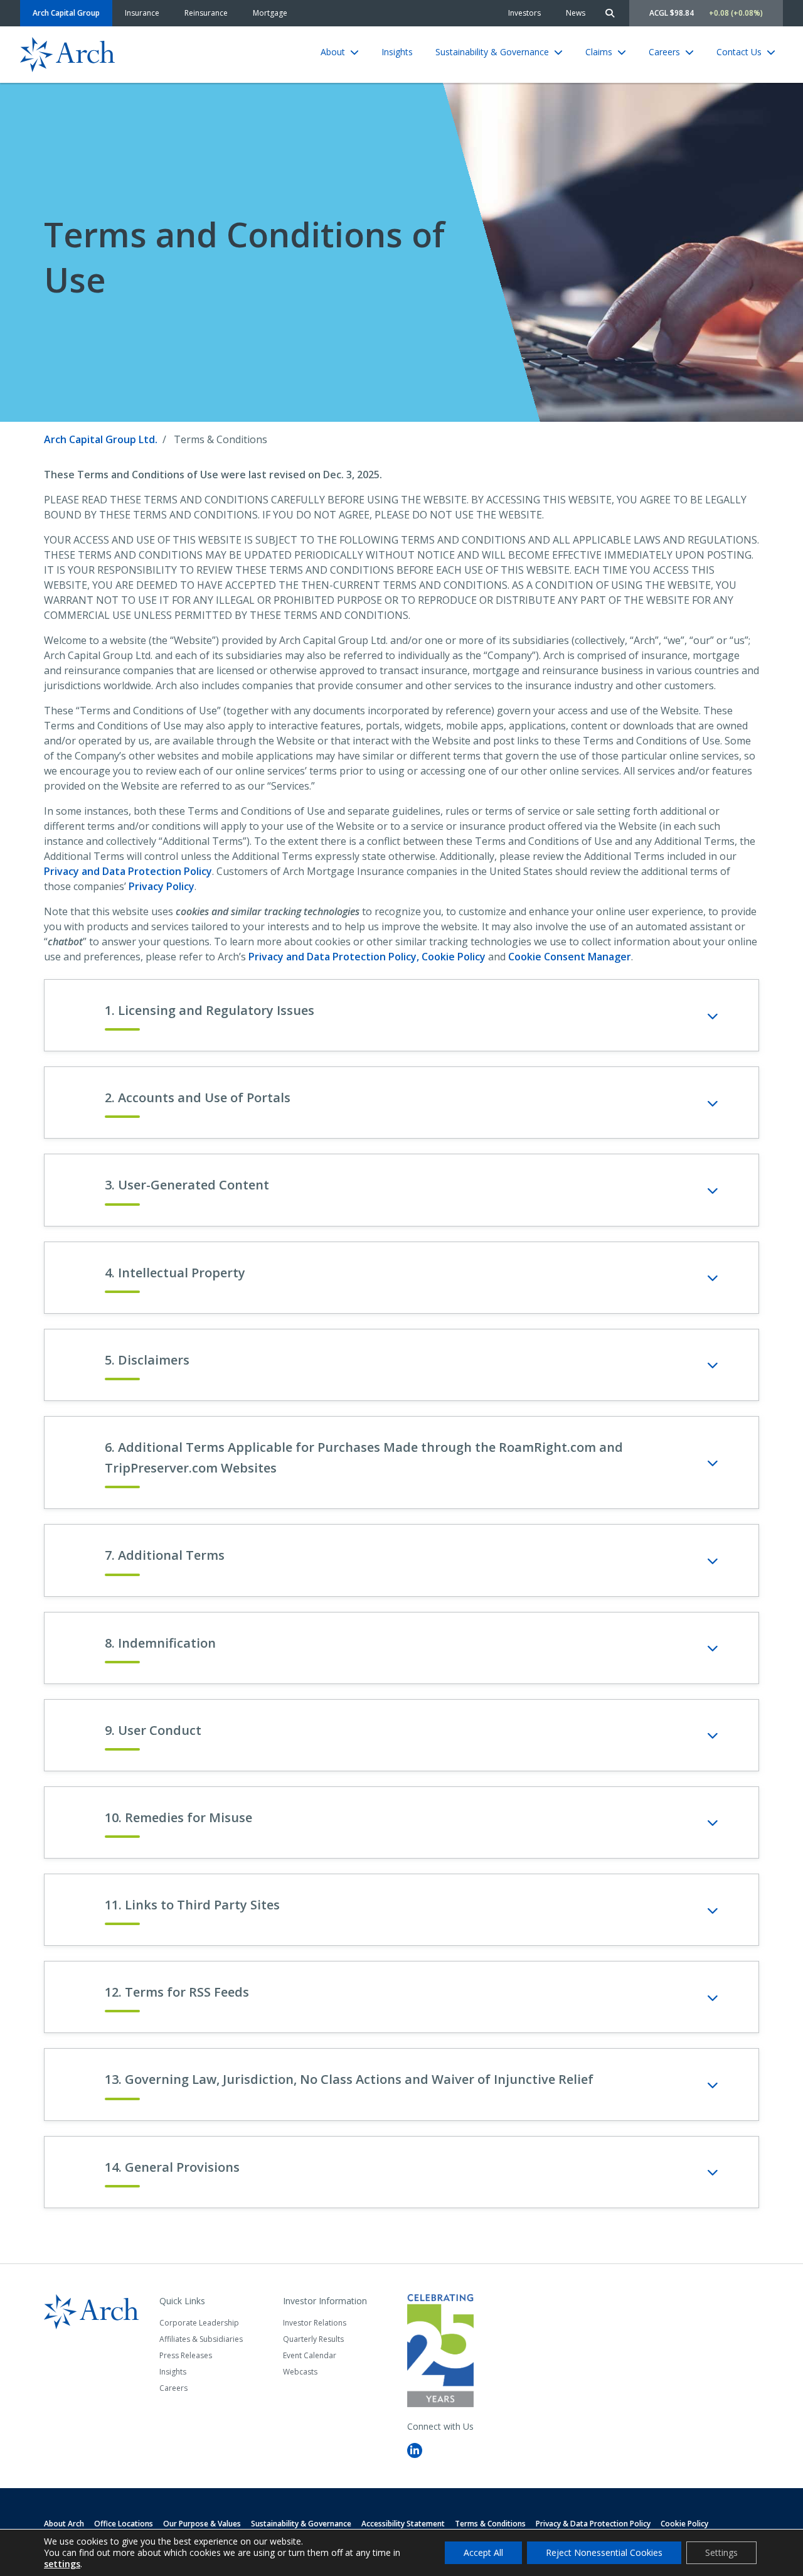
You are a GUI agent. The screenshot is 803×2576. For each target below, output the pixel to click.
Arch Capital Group (66, 13)
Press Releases (186, 2355)
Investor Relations (315, 2323)
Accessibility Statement (403, 2524)
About (333, 52)
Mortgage (270, 13)
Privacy (128, 871)
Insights (397, 52)
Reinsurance (206, 13)
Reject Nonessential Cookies (604, 2552)
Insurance (142, 13)
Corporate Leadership (199, 2323)
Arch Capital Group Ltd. (101, 439)
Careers (664, 52)
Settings (721, 2552)
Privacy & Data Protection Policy (593, 2524)
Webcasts (300, 2372)
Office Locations (124, 2524)
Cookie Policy (454, 957)
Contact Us (739, 52)
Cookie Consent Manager (570, 957)
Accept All (483, 2552)
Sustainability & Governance (492, 52)
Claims (599, 52)
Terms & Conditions (490, 2524)
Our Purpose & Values (202, 2524)
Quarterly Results (313, 2339)
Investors (524, 13)
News (576, 13)
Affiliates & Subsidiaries (201, 2339)
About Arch (64, 2524)
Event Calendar (310, 2355)
